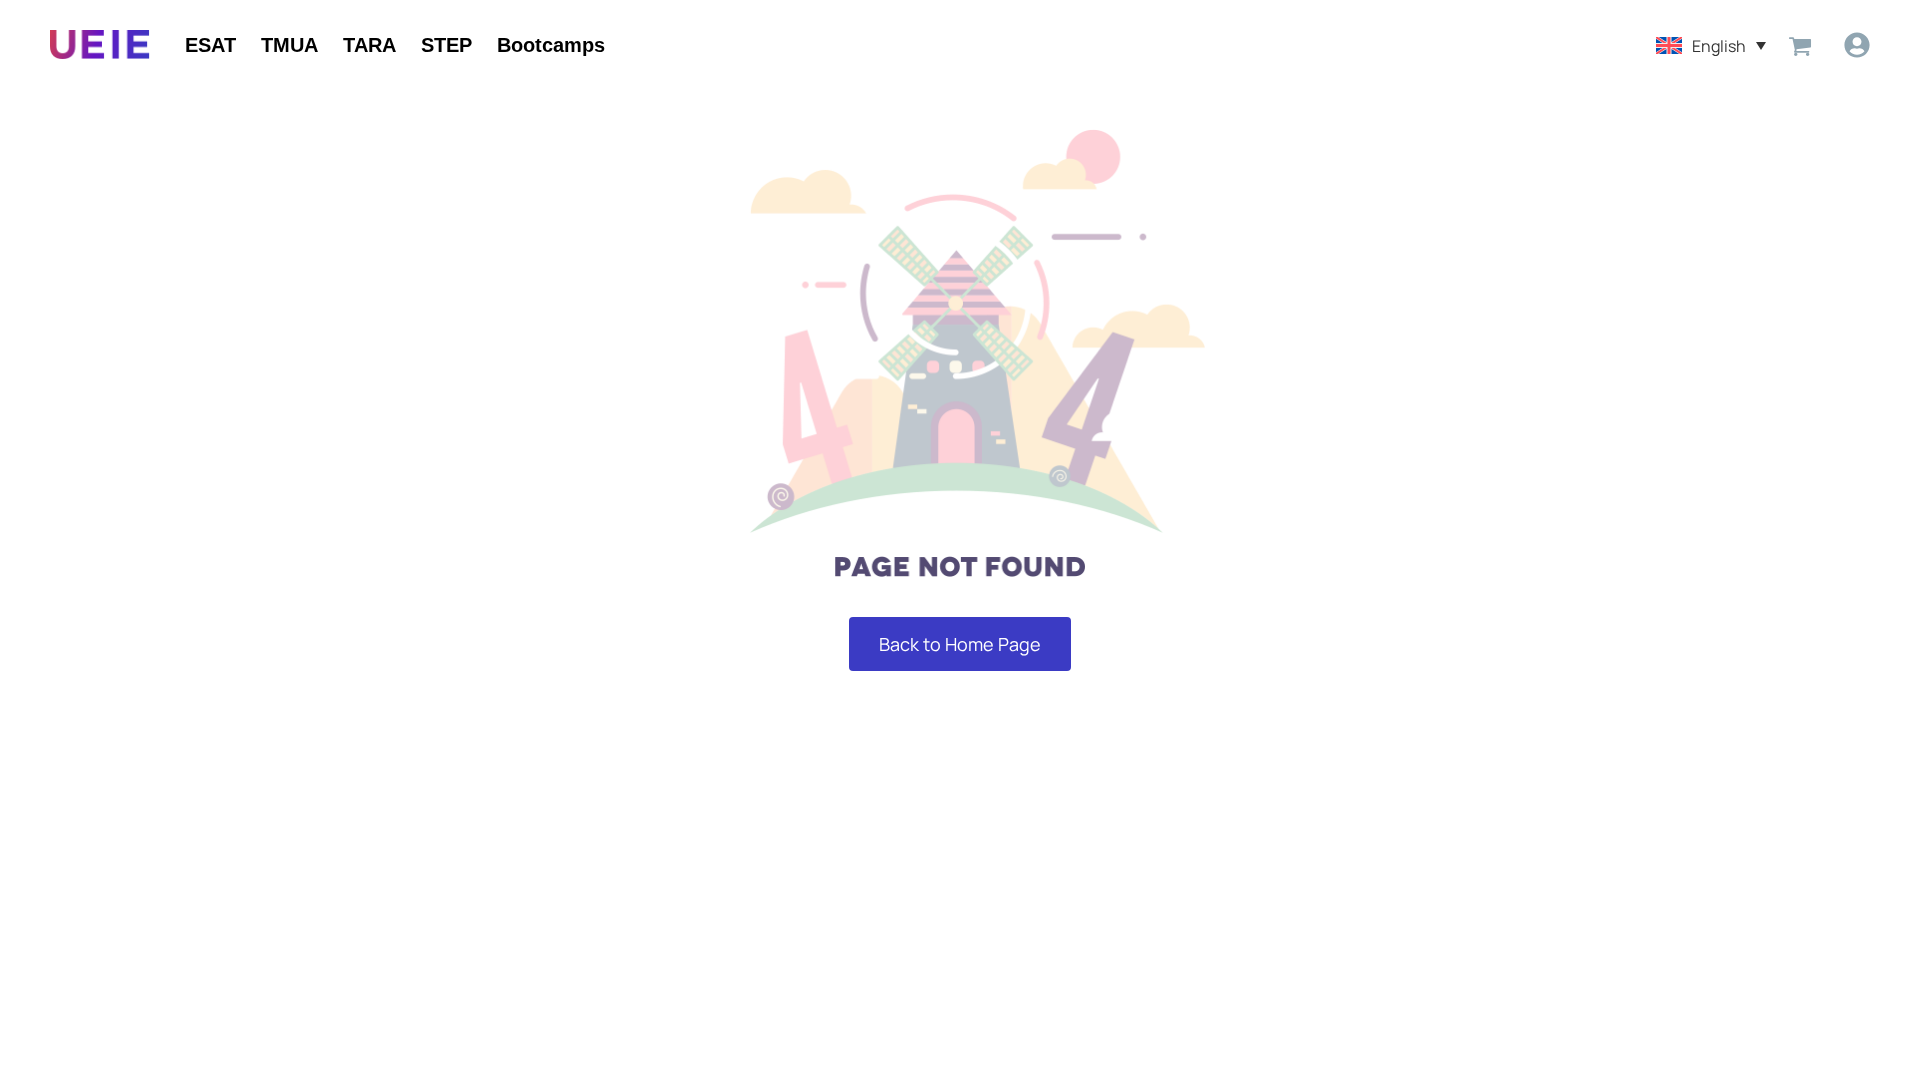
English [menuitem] (1719, 45)
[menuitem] (1711, 45)
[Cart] (1800, 45)
